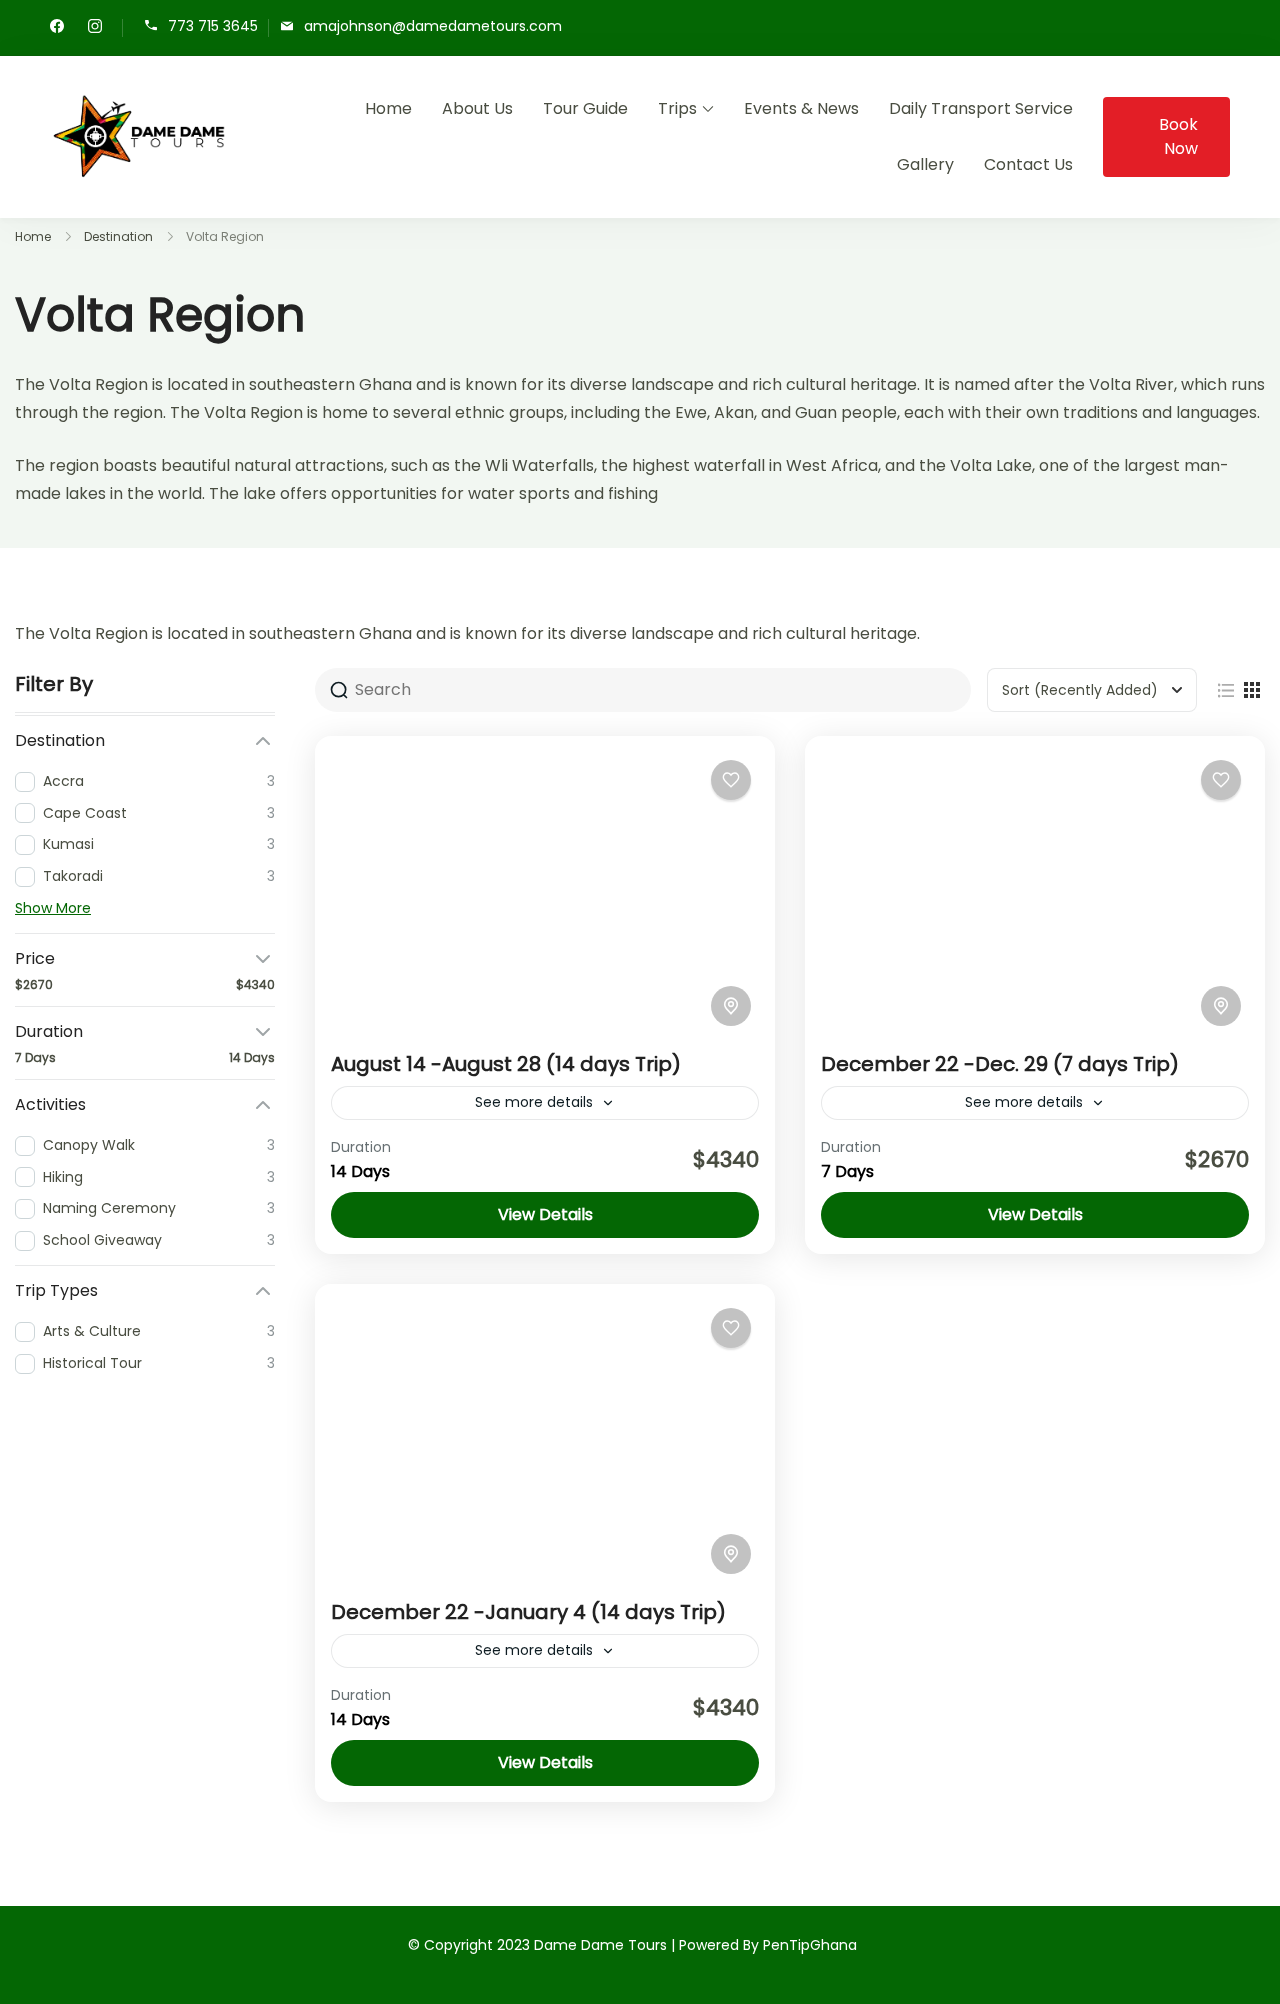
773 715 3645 (213, 26)
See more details (534, 1102)
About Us (477, 108)
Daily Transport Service (981, 108)
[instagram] (95, 28)
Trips (677, 108)
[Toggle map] (731, 1006)
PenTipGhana (810, 1945)
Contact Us (1028, 164)
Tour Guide (585, 108)
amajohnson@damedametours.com (433, 26)
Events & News (801, 108)
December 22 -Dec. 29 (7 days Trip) (1000, 1064)
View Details (545, 1214)
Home (388, 108)
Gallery (925, 164)
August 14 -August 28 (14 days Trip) (506, 1064)
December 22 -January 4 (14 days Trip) (528, 1612)
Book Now (1178, 136)
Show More (53, 908)
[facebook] (57, 28)
